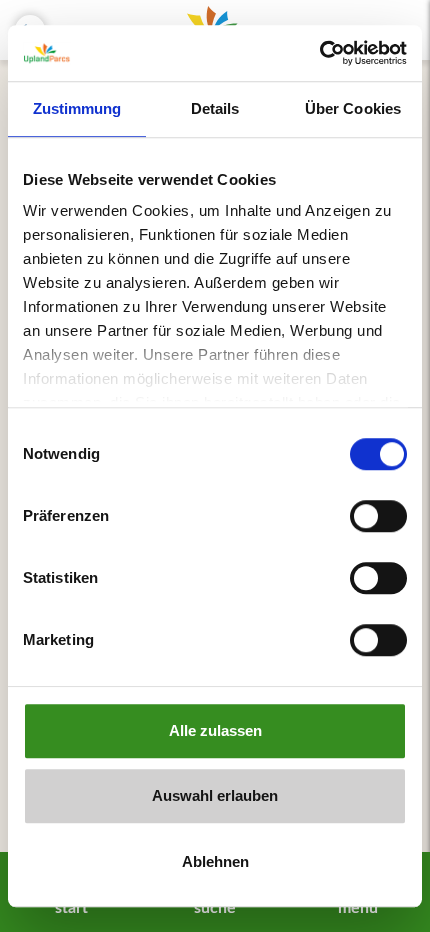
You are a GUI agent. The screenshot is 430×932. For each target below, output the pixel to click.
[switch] (378, 516)
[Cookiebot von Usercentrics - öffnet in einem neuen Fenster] (319, 53)
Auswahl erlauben (215, 795)
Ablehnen (215, 861)
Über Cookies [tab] (353, 108)
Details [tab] (215, 108)
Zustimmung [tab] (77, 108)
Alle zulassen (215, 730)
